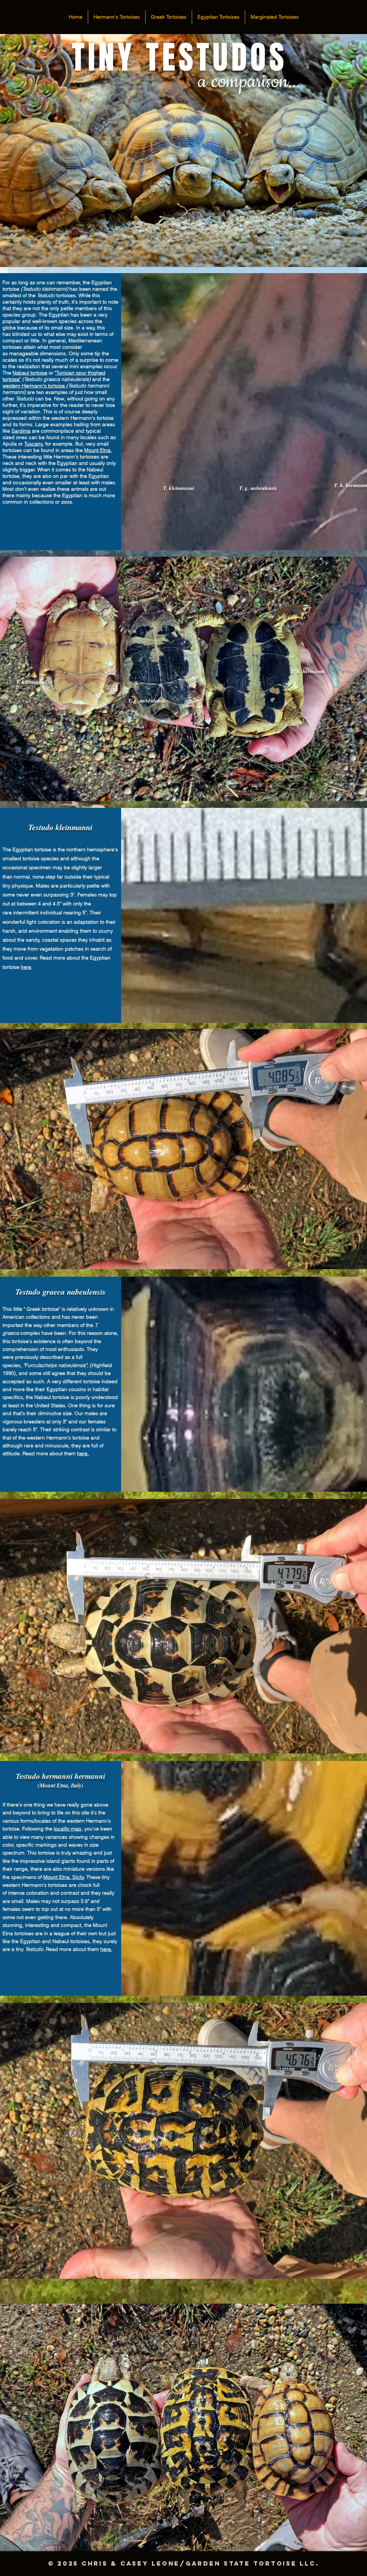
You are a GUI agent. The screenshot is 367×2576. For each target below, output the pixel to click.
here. (83, 1453)
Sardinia (21, 431)
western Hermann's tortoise (34, 386)
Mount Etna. (98, 450)
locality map (68, 1829)
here (26, 967)
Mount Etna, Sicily (64, 1877)
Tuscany (34, 444)
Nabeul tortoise (30, 373)
